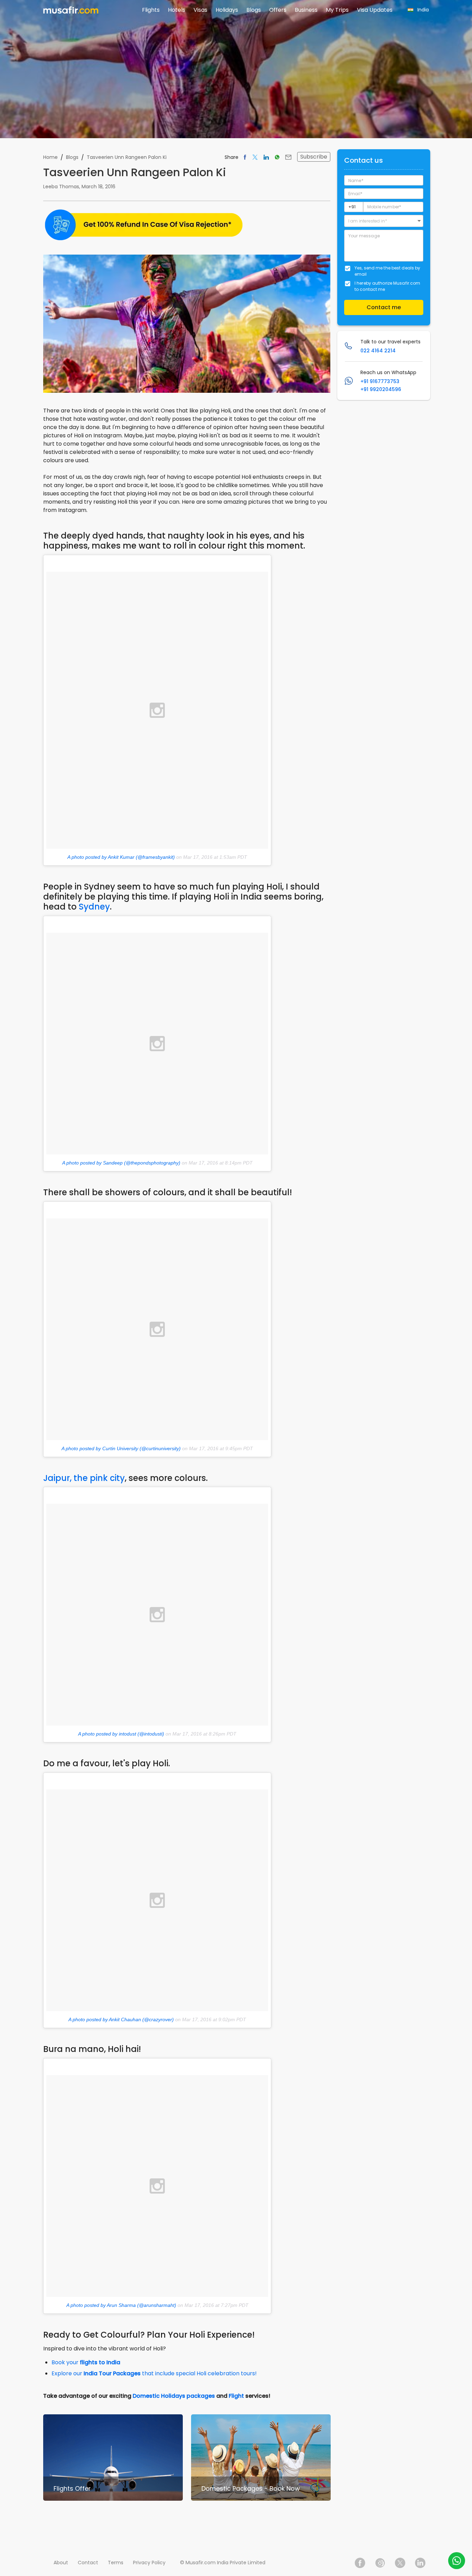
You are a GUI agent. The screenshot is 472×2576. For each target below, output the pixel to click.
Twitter (400, 2563)
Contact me (384, 307)
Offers (278, 10)
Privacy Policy (149, 2563)
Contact (88, 2563)
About (61, 2563)
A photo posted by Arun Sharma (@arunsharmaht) (121, 2305)
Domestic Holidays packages (174, 2396)
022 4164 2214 (378, 351)
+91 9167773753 (380, 381)
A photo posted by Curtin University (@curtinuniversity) (121, 1448)
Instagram (380, 2563)
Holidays (227, 10)
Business (306, 10)
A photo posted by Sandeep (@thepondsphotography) (121, 1163)
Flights (151, 10)
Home (50, 157)
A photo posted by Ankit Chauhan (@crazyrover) (121, 2019)
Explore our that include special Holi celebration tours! (154, 2373)
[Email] (288, 157)
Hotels (177, 10)
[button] (384, 221)
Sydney (94, 907)
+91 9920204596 (381, 389)
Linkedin (420, 2563)
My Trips (337, 10)
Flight (236, 2396)
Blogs (254, 10)
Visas (200, 10)
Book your (86, 2362)
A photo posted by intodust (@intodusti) (121, 1734)
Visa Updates (375, 10)
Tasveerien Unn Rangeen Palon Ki (127, 157)
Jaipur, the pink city (84, 1478)
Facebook (360, 2563)
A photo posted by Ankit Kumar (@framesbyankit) (121, 857)
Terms (116, 2563)
